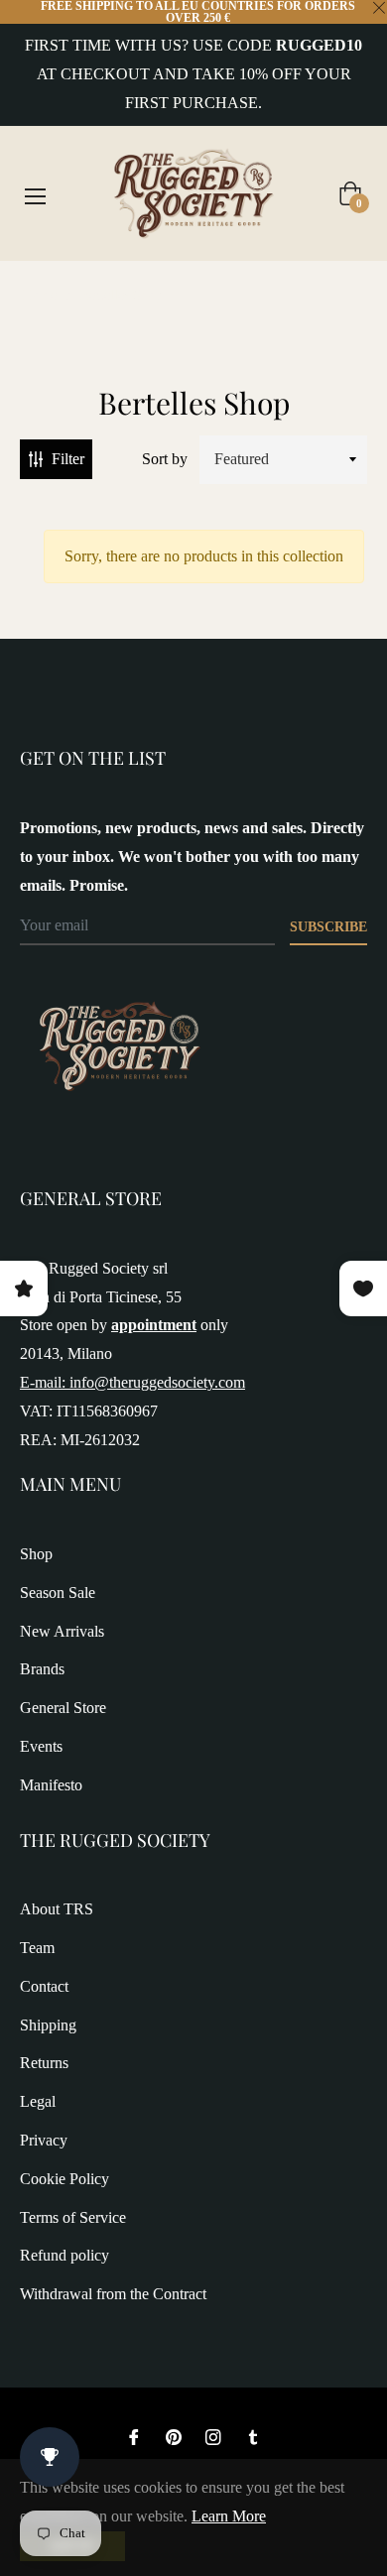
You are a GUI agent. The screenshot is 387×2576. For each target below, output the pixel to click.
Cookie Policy (64, 2179)
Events (41, 1746)
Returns (44, 2063)
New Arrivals (62, 1631)
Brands (42, 1669)
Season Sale (58, 1593)
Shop (36, 1554)
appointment (154, 1325)
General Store (63, 1708)
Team (37, 1948)
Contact (44, 1986)
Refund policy (64, 2255)
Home (40, 295)
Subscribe (328, 927)
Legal (38, 2101)
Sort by (165, 459)
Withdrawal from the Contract (113, 2294)
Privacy (44, 2140)
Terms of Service (73, 2217)
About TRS (57, 1909)
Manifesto (51, 1785)
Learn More (229, 2516)
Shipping (48, 2025)
